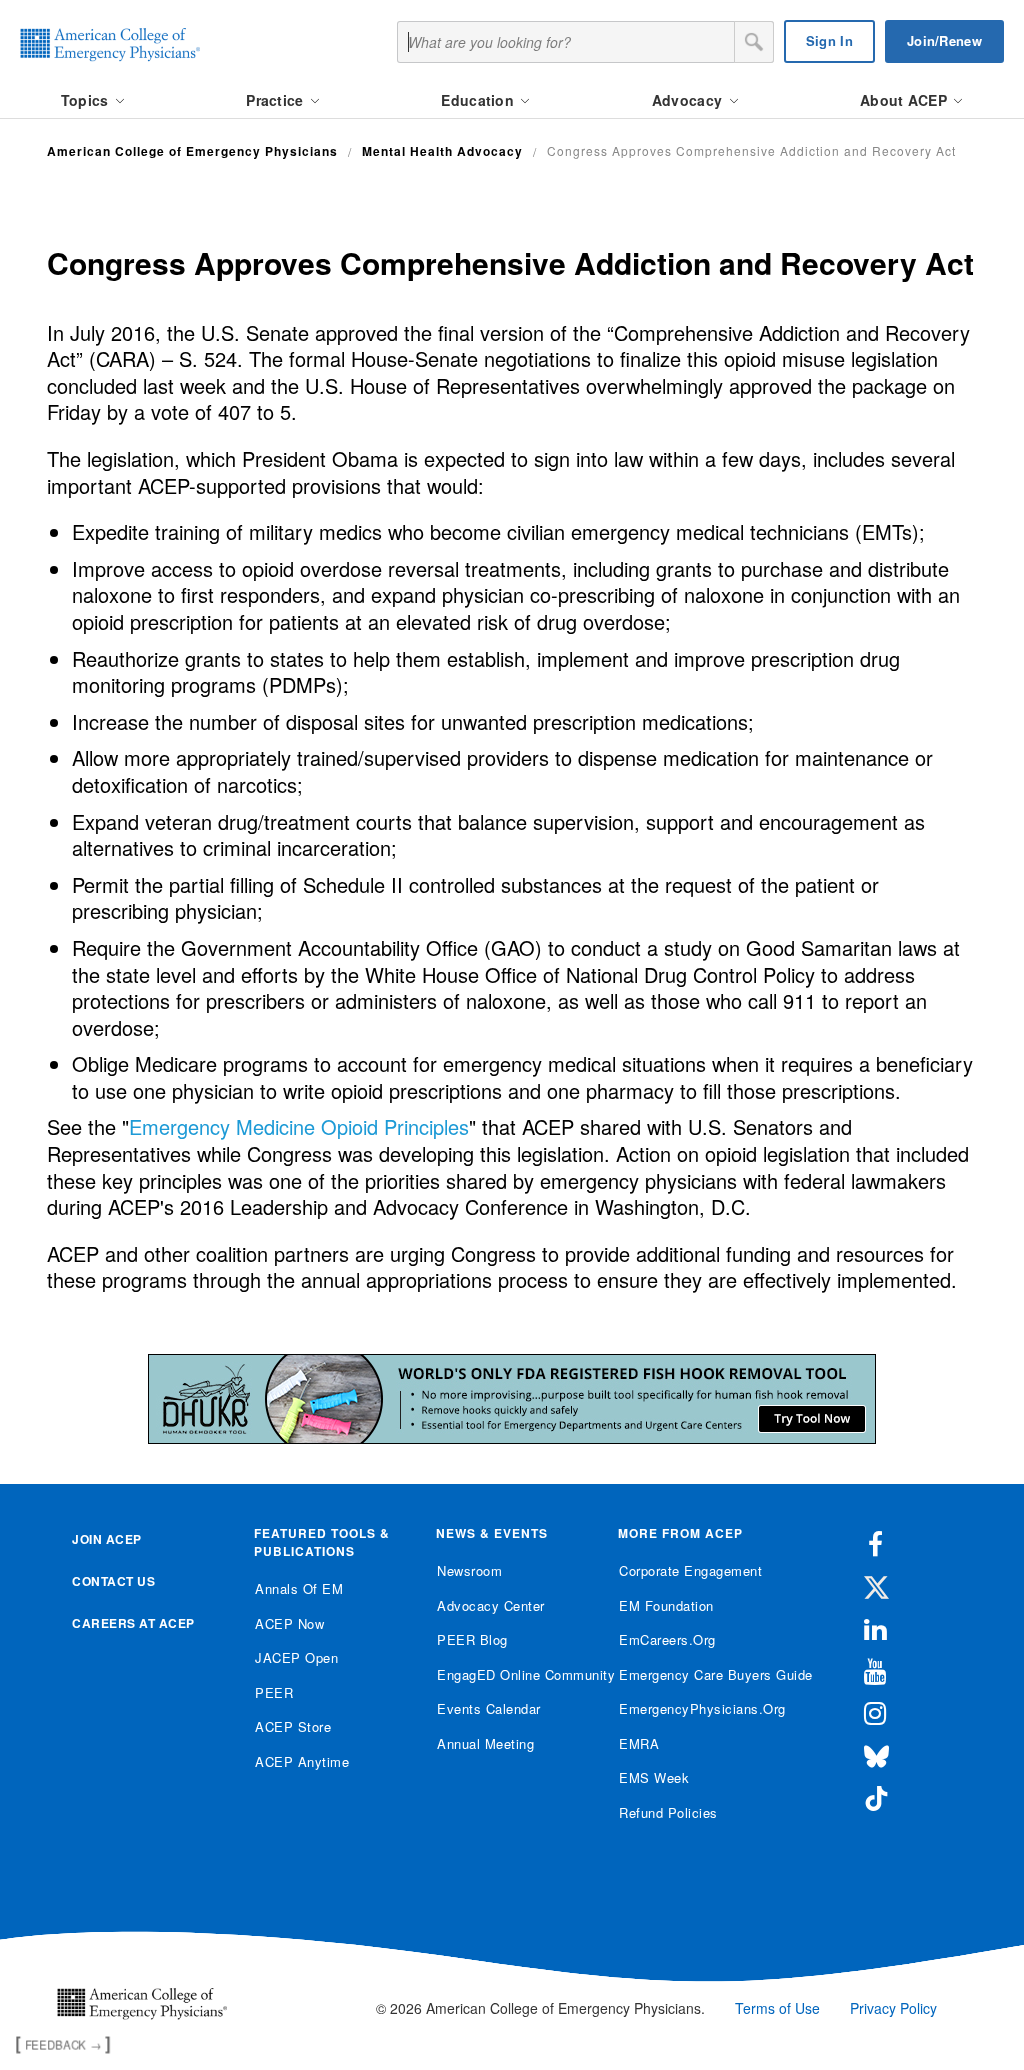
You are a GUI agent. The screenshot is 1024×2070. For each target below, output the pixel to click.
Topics (87, 100)
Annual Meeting (485, 1743)
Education (479, 100)
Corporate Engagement (690, 1570)
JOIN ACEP (107, 1539)
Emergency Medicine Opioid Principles (299, 1126)
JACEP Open (296, 1657)
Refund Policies (668, 1812)
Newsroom (469, 1570)
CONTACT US (113, 1581)
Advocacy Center (491, 1605)
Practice (277, 100)
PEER (274, 1692)
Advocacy (689, 100)
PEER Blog (472, 1639)
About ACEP (905, 100)
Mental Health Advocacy (442, 151)
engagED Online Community (512, 1674)
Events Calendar (489, 1708)
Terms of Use (777, 2008)
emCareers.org (667, 1639)
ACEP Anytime (302, 1761)
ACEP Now (289, 1623)
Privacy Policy (893, 2008)
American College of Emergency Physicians (192, 151)
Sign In (829, 40)
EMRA (639, 1743)
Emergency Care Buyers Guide (694, 1674)
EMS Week (654, 1777)
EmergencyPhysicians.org (694, 1708)
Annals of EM (299, 1588)
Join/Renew (944, 40)
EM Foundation (666, 1605)
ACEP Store (293, 1726)
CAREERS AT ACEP (133, 1623)
